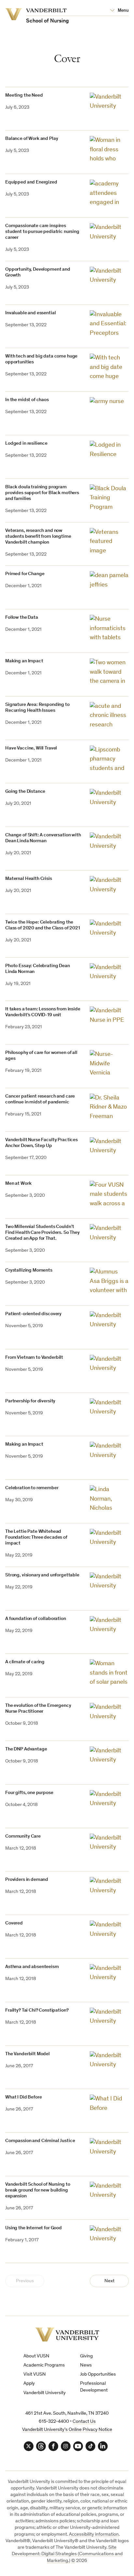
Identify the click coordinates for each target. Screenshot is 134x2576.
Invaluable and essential (30, 313)
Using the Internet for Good (33, 2228)
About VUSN (36, 2356)
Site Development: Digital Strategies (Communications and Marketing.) (67, 2554)
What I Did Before (23, 2097)
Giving (86, 2356)
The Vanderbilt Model (27, 2054)
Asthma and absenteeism (32, 1967)
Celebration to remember (32, 1488)
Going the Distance (25, 792)
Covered (14, 1923)
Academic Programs (44, 2365)
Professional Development (94, 2387)
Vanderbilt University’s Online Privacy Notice (67, 2430)
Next (109, 2281)
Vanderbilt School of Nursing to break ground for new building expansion (38, 2190)
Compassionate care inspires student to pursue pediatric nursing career (42, 232)
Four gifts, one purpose (29, 1793)
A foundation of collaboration (36, 1619)
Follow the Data (22, 618)
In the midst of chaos (27, 400)
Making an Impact (24, 661)
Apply (29, 2384)
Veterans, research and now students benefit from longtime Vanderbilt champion (38, 537)
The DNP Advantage (26, 1749)
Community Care (23, 1836)
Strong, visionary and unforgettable (42, 1575)
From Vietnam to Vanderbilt (34, 1358)
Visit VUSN (35, 2374)
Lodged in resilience (26, 444)
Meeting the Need (24, 95)
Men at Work (18, 1184)
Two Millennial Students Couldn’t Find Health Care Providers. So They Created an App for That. (42, 1233)
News (86, 2365)
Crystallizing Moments (29, 1270)
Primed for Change (25, 574)
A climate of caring (25, 1662)
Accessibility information (94, 2535)
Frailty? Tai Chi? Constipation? (37, 2010)
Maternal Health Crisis (29, 879)
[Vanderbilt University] (67, 2334)
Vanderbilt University (45, 2393)
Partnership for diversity (30, 1401)
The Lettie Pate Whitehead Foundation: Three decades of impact (36, 1538)
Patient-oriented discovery (33, 1314)
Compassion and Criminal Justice (40, 2141)
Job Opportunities (98, 2374)
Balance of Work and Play (32, 139)
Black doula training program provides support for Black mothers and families (42, 493)
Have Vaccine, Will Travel (31, 748)
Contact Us (84, 2422)
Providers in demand (27, 1880)
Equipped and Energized (31, 182)
